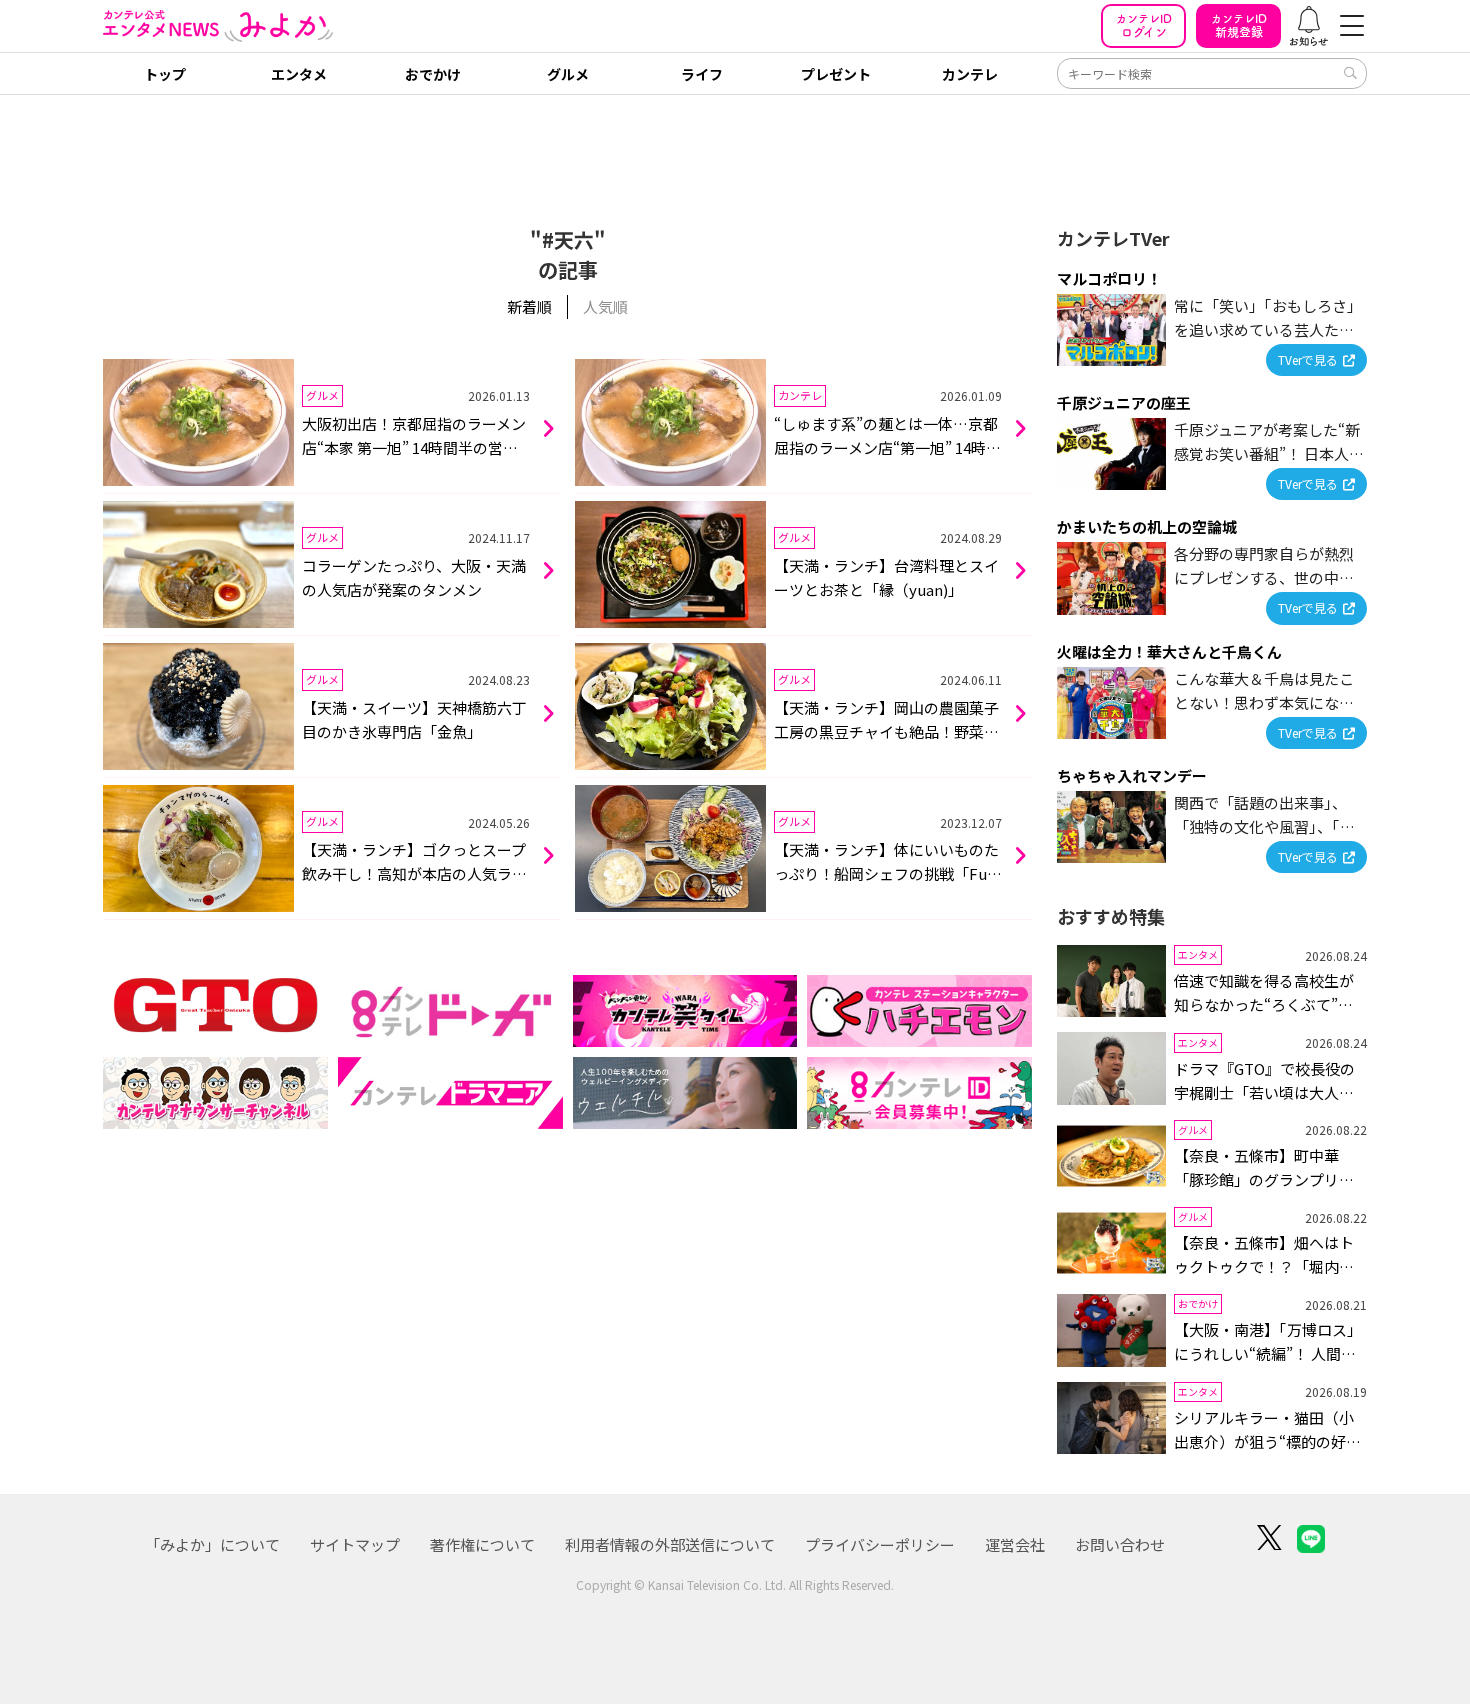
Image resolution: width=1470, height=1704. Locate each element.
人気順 (605, 306)
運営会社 (1015, 1544)
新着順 (529, 306)
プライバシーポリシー (880, 1544)
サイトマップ (355, 1544)
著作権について (482, 1544)
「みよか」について (212, 1544)
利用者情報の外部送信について (670, 1544)
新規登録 (1239, 25)
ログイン (1144, 25)
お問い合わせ (1120, 1544)
